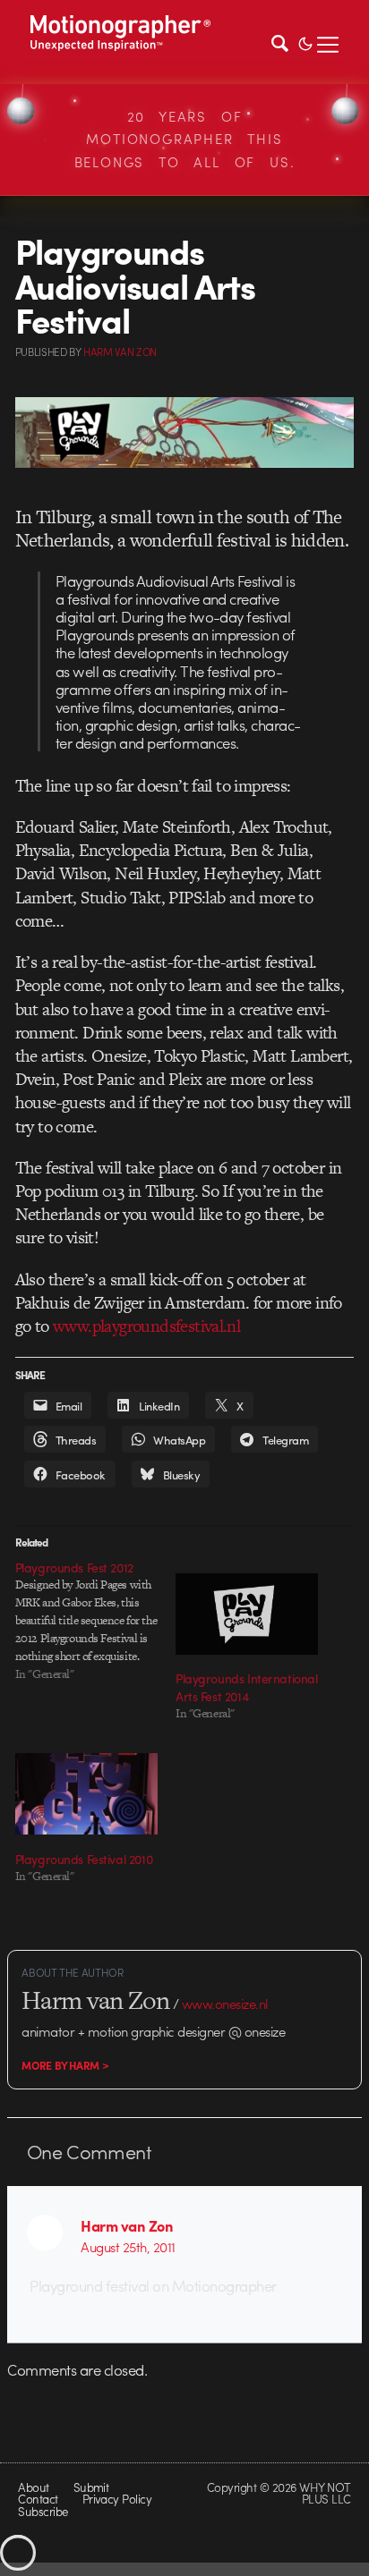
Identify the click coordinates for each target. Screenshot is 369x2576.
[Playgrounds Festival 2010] (86, 1794)
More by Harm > (65, 2065)
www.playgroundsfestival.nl (146, 1326)
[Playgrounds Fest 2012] (95, 1621)
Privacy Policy (117, 2499)
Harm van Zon (127, 2225)
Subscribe (43, 2511)
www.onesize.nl (225, 2004)
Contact (38, 2499)
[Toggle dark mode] (305, 42)
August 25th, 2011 (128, 2247)
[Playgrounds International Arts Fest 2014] (247, 1614)
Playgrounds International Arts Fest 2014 (247, 1687)
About (33, 2487)
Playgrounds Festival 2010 (84, 1859)
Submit (91, 2487)
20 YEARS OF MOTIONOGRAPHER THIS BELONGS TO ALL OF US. (185, 139)
